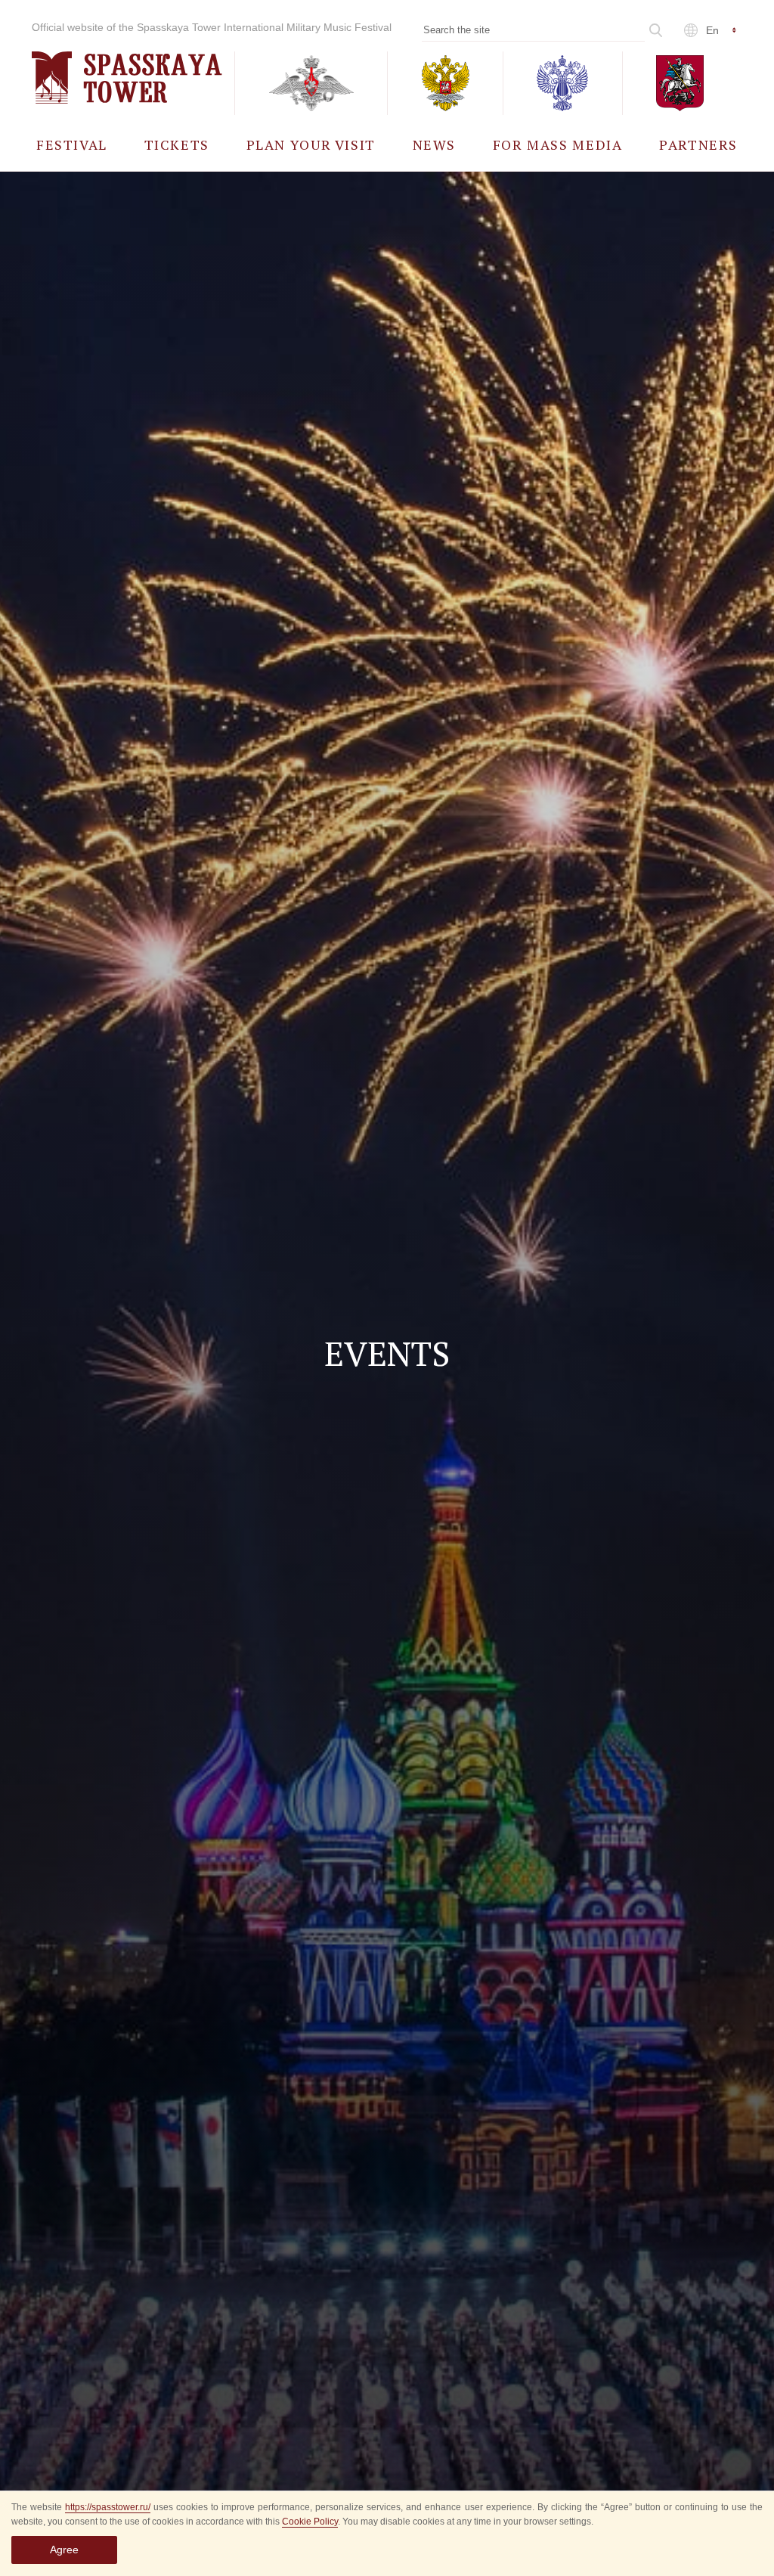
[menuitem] (72, 144)
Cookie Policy (310, 2522)
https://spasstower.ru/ (108, 2507)
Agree (64, 2550)
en (712, 30)
